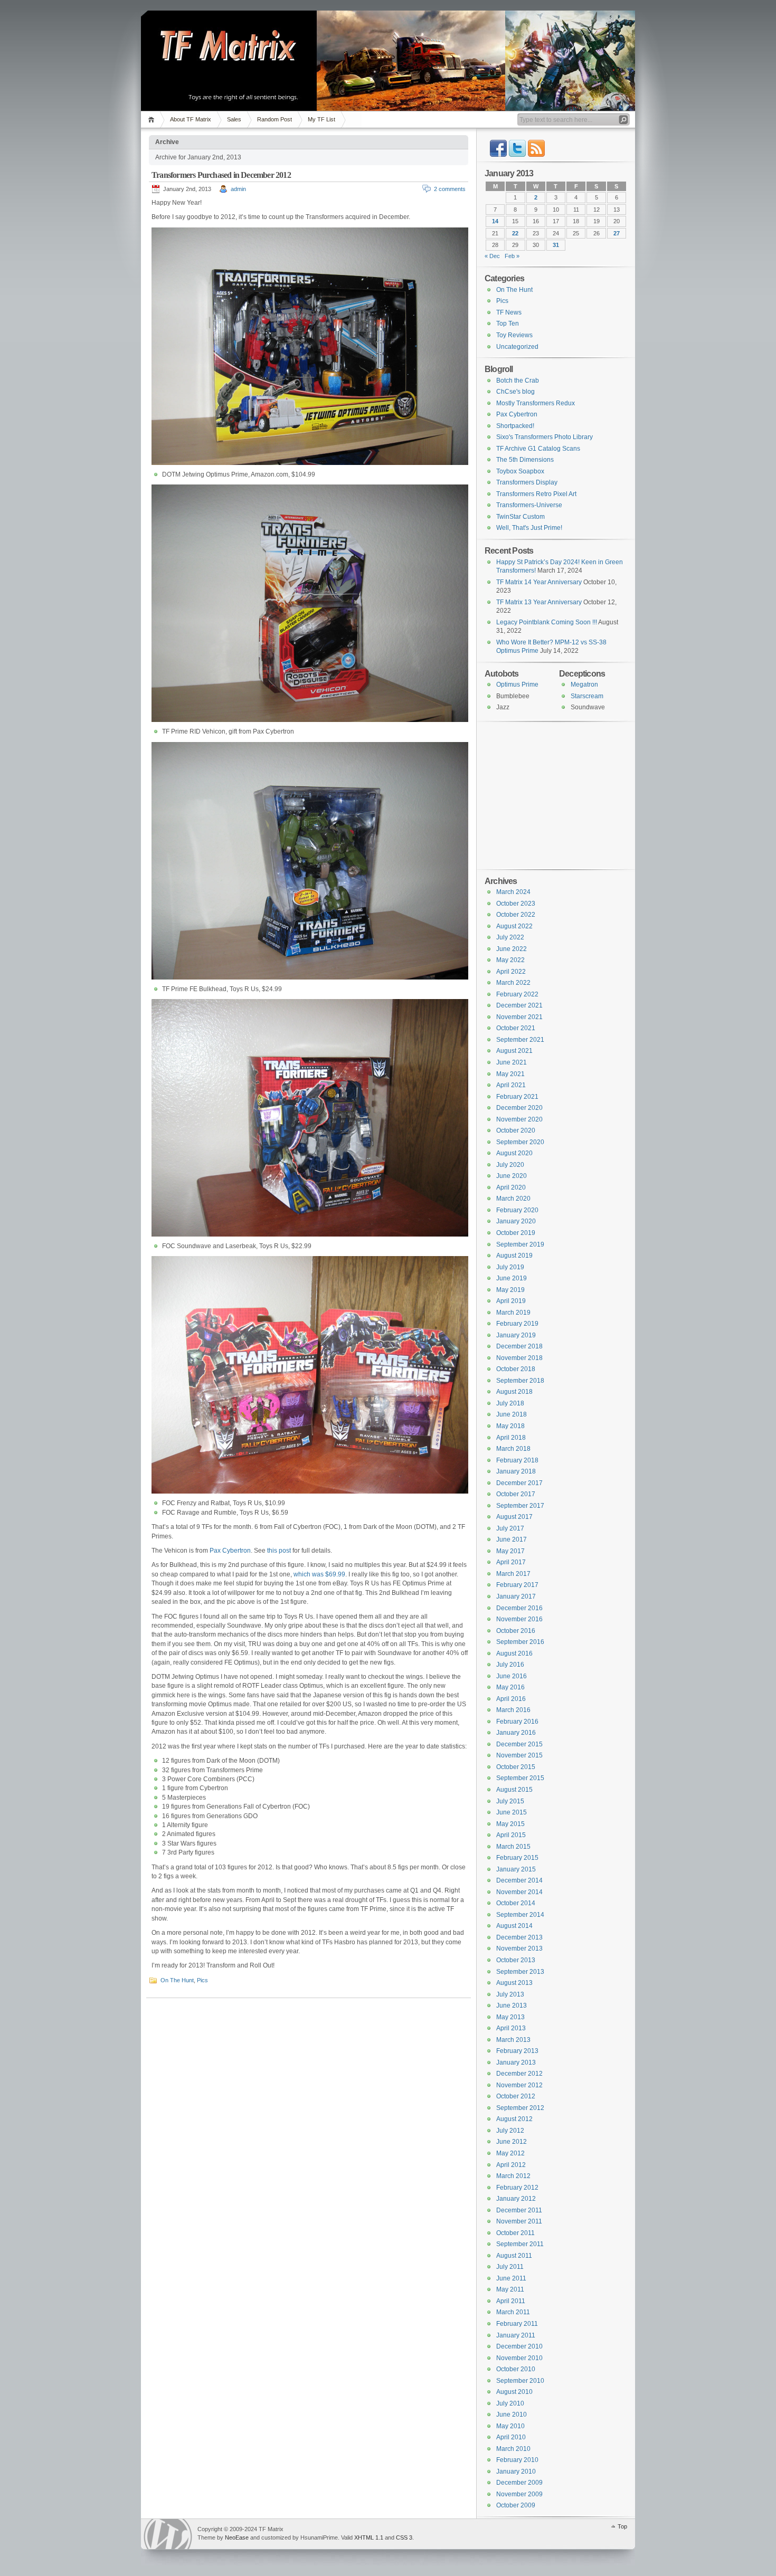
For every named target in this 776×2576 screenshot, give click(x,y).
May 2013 (510, 2017)
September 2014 (520, 1915)
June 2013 (512, 2005)
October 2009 (516, 2505)
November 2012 (519, 2085)
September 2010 (520, 2381)
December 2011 (519, 2210)
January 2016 (516, 1733)
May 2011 (510, 2289)
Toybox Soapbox (520, 471)
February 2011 (517, 2324)
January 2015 (516, 1869)
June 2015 (512, 1812)
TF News (509, 312)
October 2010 (516, 2369)
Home (153, 120)
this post (279, 1551)
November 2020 (519, 1119)
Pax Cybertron (230, 1551)
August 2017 (514, 1517)
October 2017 (516, 1494)
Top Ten (508, 324)
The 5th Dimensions (525, 460)
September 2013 (520, 1972)
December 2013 (519, 1937)
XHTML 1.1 (369, 2537)
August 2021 (514, 1051)
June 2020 (512, 1176)
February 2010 (517, 2460)
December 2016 (519, 1608)
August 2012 (514, 2119)
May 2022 (510, 960)
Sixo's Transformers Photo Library (545, 437)
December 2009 (519, 2483)
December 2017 (519, 1483)
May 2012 (510, 2153)
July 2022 (510, 937)
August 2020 (514, 1153)
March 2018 (513, 1449)
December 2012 (519, 2074)
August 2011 (514, 2256)
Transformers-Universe (529, 505)
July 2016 (510, 1665)
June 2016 (512, 1676)
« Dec (492, 256)
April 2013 (511, 2028)
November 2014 (519, 1892)
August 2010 (514, 2392)
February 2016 (517, 1722)
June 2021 (512, 1062)
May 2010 (510, 2426)
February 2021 (517, 1097)
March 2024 (513, 892)
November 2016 (519, 1619)
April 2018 (511, 1438)
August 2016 (514, 1653)
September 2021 (520, 1040)
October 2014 (516, 1903)
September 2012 (520, 2108)
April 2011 (511, 2301)
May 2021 (510, 1074)
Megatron (584, 685)
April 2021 (511, 1085)
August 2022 (514, 926)
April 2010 (511, 2437)
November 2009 (519, 2494)
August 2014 (514, 1926)
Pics (202, 1980)
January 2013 (516, 2062)
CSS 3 (404, 2537)
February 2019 (517, 1324)
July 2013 (510, 1994)
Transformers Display (527, 482)
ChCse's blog (515, 392)
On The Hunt (177, 1980)
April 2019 (511, 1301)
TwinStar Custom (521, 517)
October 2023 (516, 904)
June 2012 (512, 2142)
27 (617, 233)
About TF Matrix (191, 119)
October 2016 (516, 1631)
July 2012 (510, 2131)
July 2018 (510, 1403)
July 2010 (510, 2403)
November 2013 (519, 1948)
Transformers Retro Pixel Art (536, 494)
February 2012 (517, 2188)
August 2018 (514, 1392)
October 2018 (516, 1369)
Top (622, 2526)
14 (495, 221)
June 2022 (512, 949)
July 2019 (510, 1267)
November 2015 (519, 1755)
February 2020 (517, 1210)
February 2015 (517, 1858)
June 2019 (512, 1278)
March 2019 (513, 1313)
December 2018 (519, 1346)
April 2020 (511, 1187)
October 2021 (516, 1028)
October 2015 (516, 1767)
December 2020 (519, 1108)
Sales (234, 119)
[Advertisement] (551, 794)
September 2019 (520, 1244)
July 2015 (510, 1801)
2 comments (450, 189)
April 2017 (511, 1562)
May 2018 (510, 1426)
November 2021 (519, 1017)
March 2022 (513, 983)
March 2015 (513, 1847)
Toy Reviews (514, 335)
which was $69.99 (319, 1574)
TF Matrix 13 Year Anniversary (539, 602)
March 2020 (513, 1199)
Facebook (498, 148)
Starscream (587, 696)
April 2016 (511, 1699)
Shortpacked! (515, 426)
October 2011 (515, 2233)
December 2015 (519, 1744)
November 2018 (519, 1358)
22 (515, 233)
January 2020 (516, 1221)
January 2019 (516, 1335)
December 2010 (519, 2346)
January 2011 (516, 2335)
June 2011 (511, 2278)
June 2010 (512, 2415)
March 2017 (513, 1574)
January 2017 (516, 1596)
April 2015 (511, 1835)
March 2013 (513, 2040)
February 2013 (517, 2051)
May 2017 (510, 1551)
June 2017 (512, 1539)
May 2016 (510, 1687)
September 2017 (520, 1506)
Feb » (512, 256)
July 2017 (510, 1528)
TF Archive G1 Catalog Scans (538, 449)
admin (238, 189)
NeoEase (237, 2537)
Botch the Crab (518, 381)
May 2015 (510, 1824)
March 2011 (513, 2312)
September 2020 (520, 1142)
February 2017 (517, 1585)
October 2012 (516, 2096)
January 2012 (516, 2199)
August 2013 (514, 1983)
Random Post (275, 119)
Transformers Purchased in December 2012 (221, 175)
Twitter (517, 148)
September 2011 (520, 2244)
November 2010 (519, 2358)
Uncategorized (517, 347)
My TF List (321, 119)
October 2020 (516, 1130)
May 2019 (510, 1290)
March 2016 (513, 1710)
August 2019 (514, 1256)
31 (556, 245)
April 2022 (511, 972)
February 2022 (517, 994)
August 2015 (514, 1790)
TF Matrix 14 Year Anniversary (539, 582)
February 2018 (517, 1460)
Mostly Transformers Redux (536, 403)
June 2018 (512, 1414)
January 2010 (516, 2472)
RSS (536, 148)
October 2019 (516, 1233)
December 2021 (519, 1005)
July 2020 (510, 1165)
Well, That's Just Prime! (529, 528)
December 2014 (519, 1880)
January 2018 (516, 1471)
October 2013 (516, 1960)
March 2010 (513, 2449)
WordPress (168, 2534)
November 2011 (519, 2221)
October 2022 (516, 915)
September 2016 (520, 1642)
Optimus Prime (517, 685)
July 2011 (510, 2267)
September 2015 (520, 1778)
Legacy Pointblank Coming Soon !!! (547, 622)
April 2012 (511, 2165)
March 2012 (513, 2176)
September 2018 (520, 1381)
